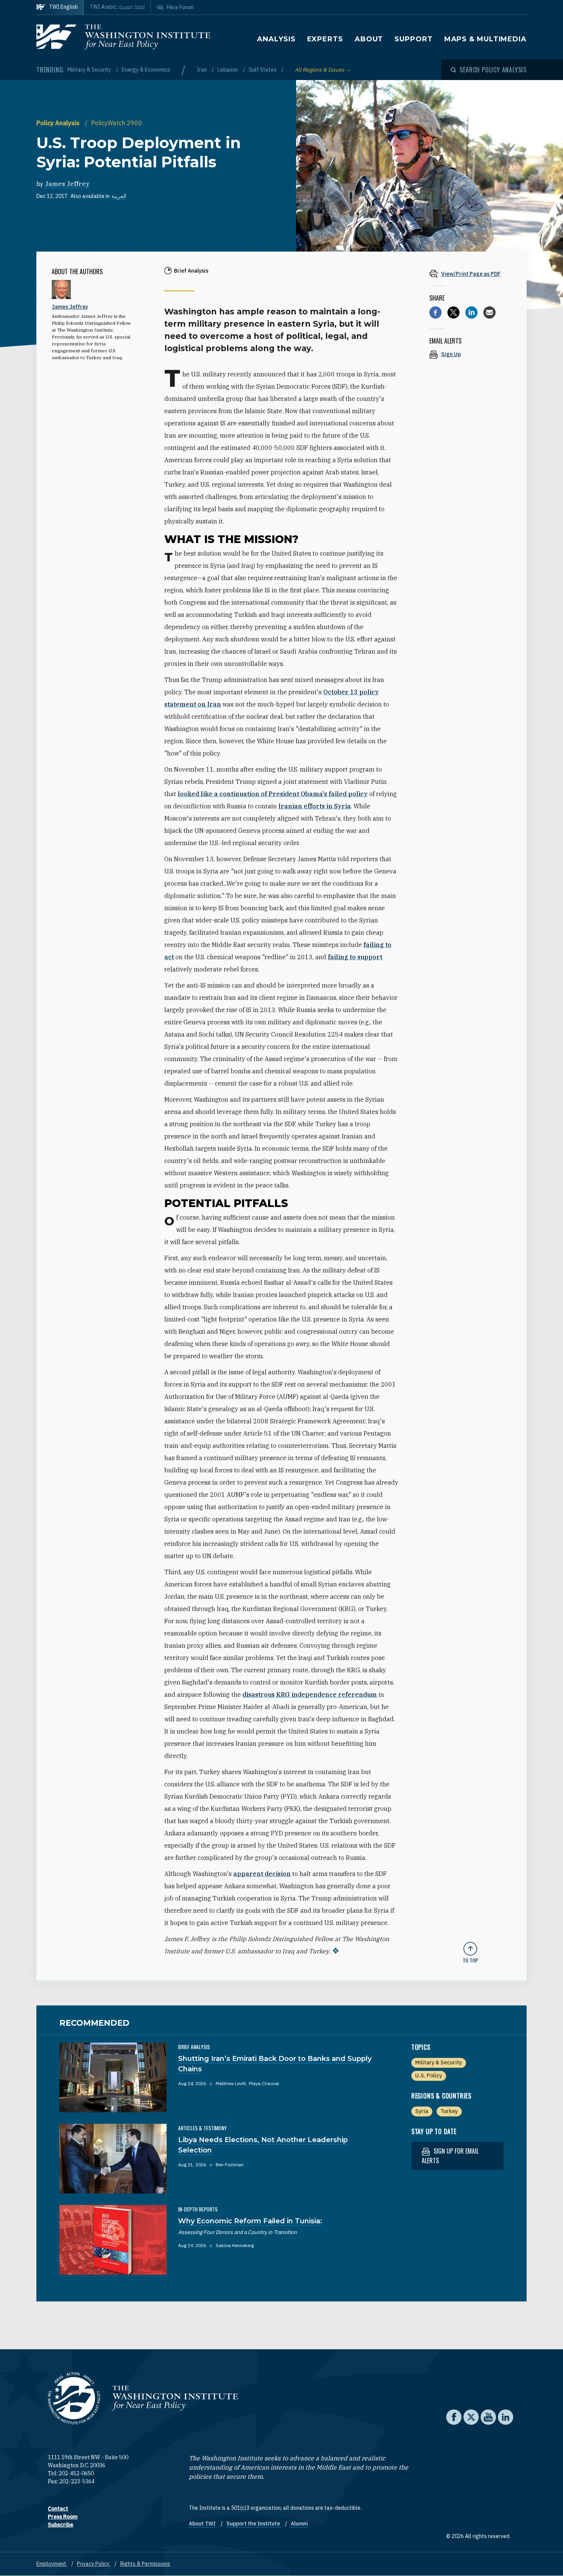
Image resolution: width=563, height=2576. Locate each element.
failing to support (355, 957)
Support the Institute (254, 2524)
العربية (119, 196)
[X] (453, 312)
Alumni (299, 2524)
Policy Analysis (59, 123)
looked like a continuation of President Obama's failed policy (273, 794)
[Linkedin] (471, 312)
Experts (325, 39)
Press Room (63, 2517)
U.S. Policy (429, 2076)
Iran (202, 70)
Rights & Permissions (145, 2564)
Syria (422, 2111)
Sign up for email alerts (450, 2156)
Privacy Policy (94, 2564)
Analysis (276, 39)
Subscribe (61, 2525)
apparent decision (262, 1874)
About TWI (203, 2524)
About (369, 39)
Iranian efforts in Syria (315, 806)
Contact (58, 2509)
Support (413, 39)
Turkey (449, 2111)
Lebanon (228, 70)
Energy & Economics (146, 70)
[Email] (489, 312)
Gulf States (263, 70)
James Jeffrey (67, 184)
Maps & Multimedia (485, 39)
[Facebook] (435, 312)
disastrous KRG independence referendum (310, 1694)
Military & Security (90, 70)
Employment (52, 2564)
